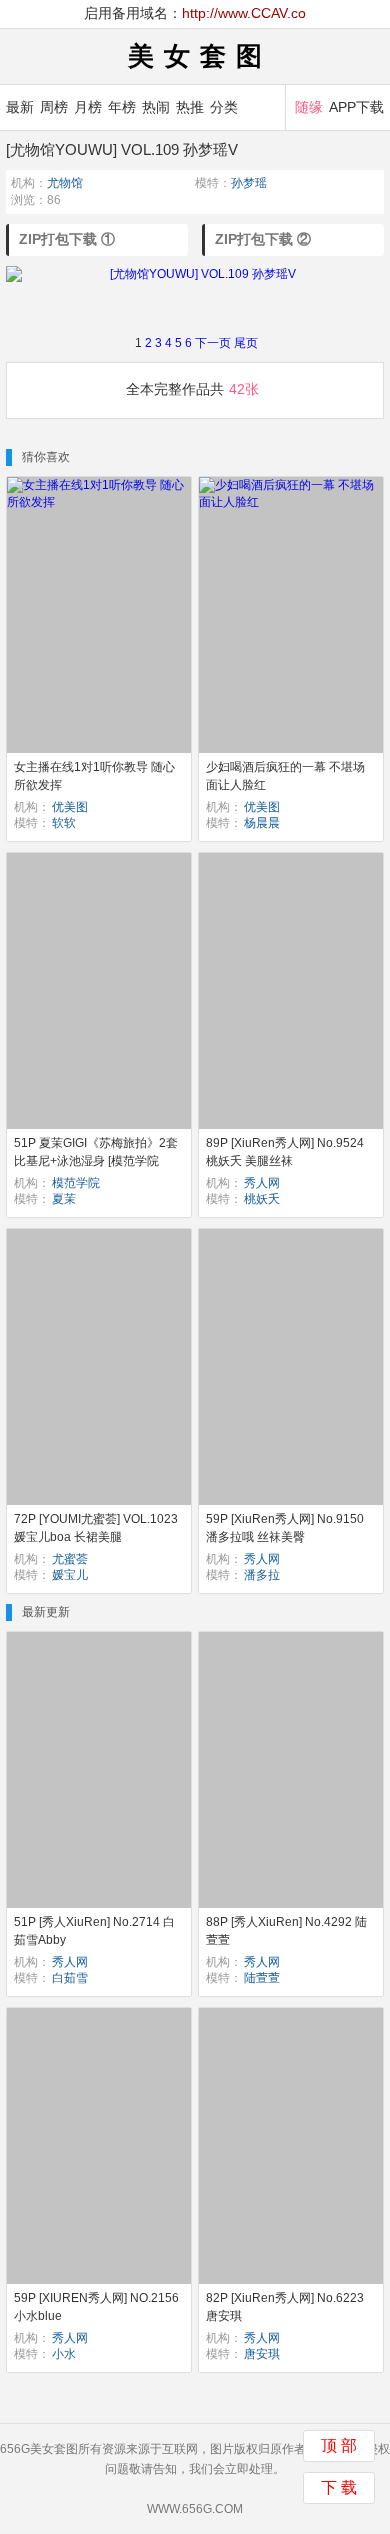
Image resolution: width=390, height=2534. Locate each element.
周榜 (54, 107)
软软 (64, 823)
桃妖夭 (262, 1199)
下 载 (339, 2487)
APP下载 (356, 107)
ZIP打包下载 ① (67, 239)
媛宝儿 (70, 1575)
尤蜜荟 (70, 1559)
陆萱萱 (262, 1978)
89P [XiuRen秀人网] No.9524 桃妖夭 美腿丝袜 (285, 1152)
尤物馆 (65, 183)
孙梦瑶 (249, 183)
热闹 (156, 107)
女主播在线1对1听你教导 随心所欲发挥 (94, 776)
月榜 (88, 107)
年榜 (122, 107)
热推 (190, 107)
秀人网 (262, 1183)
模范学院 (76, 1183)
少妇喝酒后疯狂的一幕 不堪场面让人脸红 (285, 776)
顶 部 (339, 2445)
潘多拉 (262, 1575)
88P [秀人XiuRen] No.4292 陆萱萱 (286, 1931)
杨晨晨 (262, 823)
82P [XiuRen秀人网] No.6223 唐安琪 (285, 2307)
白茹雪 (70, 1978)
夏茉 (64, 1199)
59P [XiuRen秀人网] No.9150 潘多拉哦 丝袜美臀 (285, 1528)
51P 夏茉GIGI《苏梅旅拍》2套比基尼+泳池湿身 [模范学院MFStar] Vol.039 (96, 1161)
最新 (20, 107)
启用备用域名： (195, 13)
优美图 (70, 807)
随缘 (309, 107)
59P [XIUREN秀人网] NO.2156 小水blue (96, 2307)
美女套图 (200, 56)
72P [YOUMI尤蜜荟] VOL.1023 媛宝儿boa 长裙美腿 (96, 1528)
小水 (64, 2354)
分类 (224, 107)
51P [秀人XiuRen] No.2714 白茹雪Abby (94, 1931)
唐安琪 (262, 2354)
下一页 (213, 343)
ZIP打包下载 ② (263, 239)
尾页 (246, 343)
